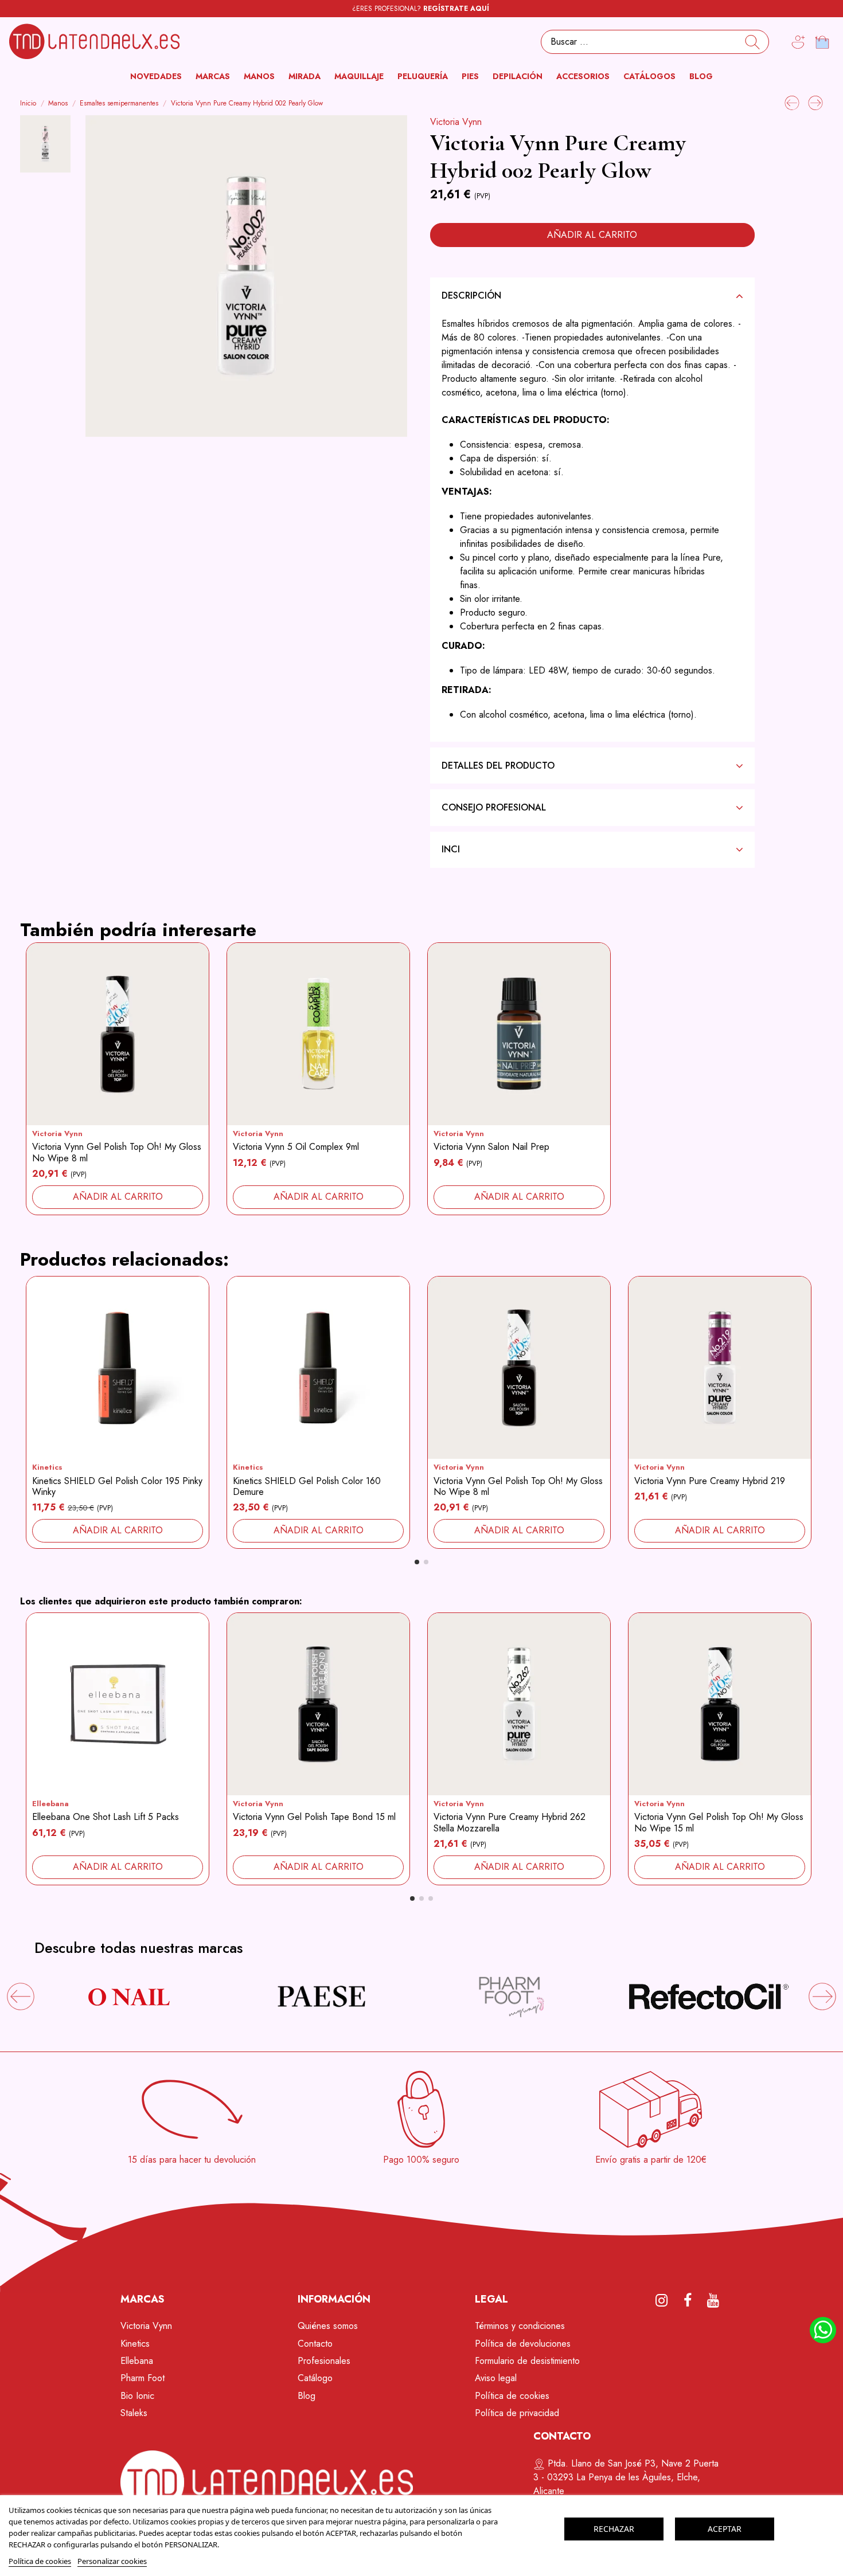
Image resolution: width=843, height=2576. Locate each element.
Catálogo (315, 2378)
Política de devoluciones (523, 2344)
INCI (451, 849)
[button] (213, 77)
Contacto (315, 2344)
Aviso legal (496, 2378)
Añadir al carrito (592, 235)
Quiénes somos (328, 2326)
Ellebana (137, 2361)
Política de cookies (512, 2396)
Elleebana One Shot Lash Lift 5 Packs (106, 1817)
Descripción (471, 295)
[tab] (592, 295)
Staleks (134, 2413)
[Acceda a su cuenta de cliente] (798, 42)
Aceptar (725, 2529)
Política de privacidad (517, 2413)
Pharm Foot (143, 2378)
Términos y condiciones (520, 2326)
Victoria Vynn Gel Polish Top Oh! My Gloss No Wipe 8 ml (117, 1152)
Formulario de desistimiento (527, 2361)
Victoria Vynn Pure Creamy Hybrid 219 (710, 1481)
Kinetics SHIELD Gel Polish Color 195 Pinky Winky (117, 1486)
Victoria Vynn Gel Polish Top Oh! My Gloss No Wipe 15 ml (719, 1822)
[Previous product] (793, 102)
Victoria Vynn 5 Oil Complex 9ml (296, 1147)
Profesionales (324, 2361)
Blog (307, 2396)
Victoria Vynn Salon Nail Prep (491, 1147)
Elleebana (50, 1804)
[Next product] (815, 102)
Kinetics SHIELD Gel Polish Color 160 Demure (307, 1486)
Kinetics (47, 1467)
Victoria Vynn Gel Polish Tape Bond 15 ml (314, 1817)
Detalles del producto (498, 766)
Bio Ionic (137, 2396)
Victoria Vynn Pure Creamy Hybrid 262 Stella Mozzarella (510, 1822)
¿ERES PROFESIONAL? (421, 9)
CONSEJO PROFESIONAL (494, 807)
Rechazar (614, 2529)
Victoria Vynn (456, 122)
